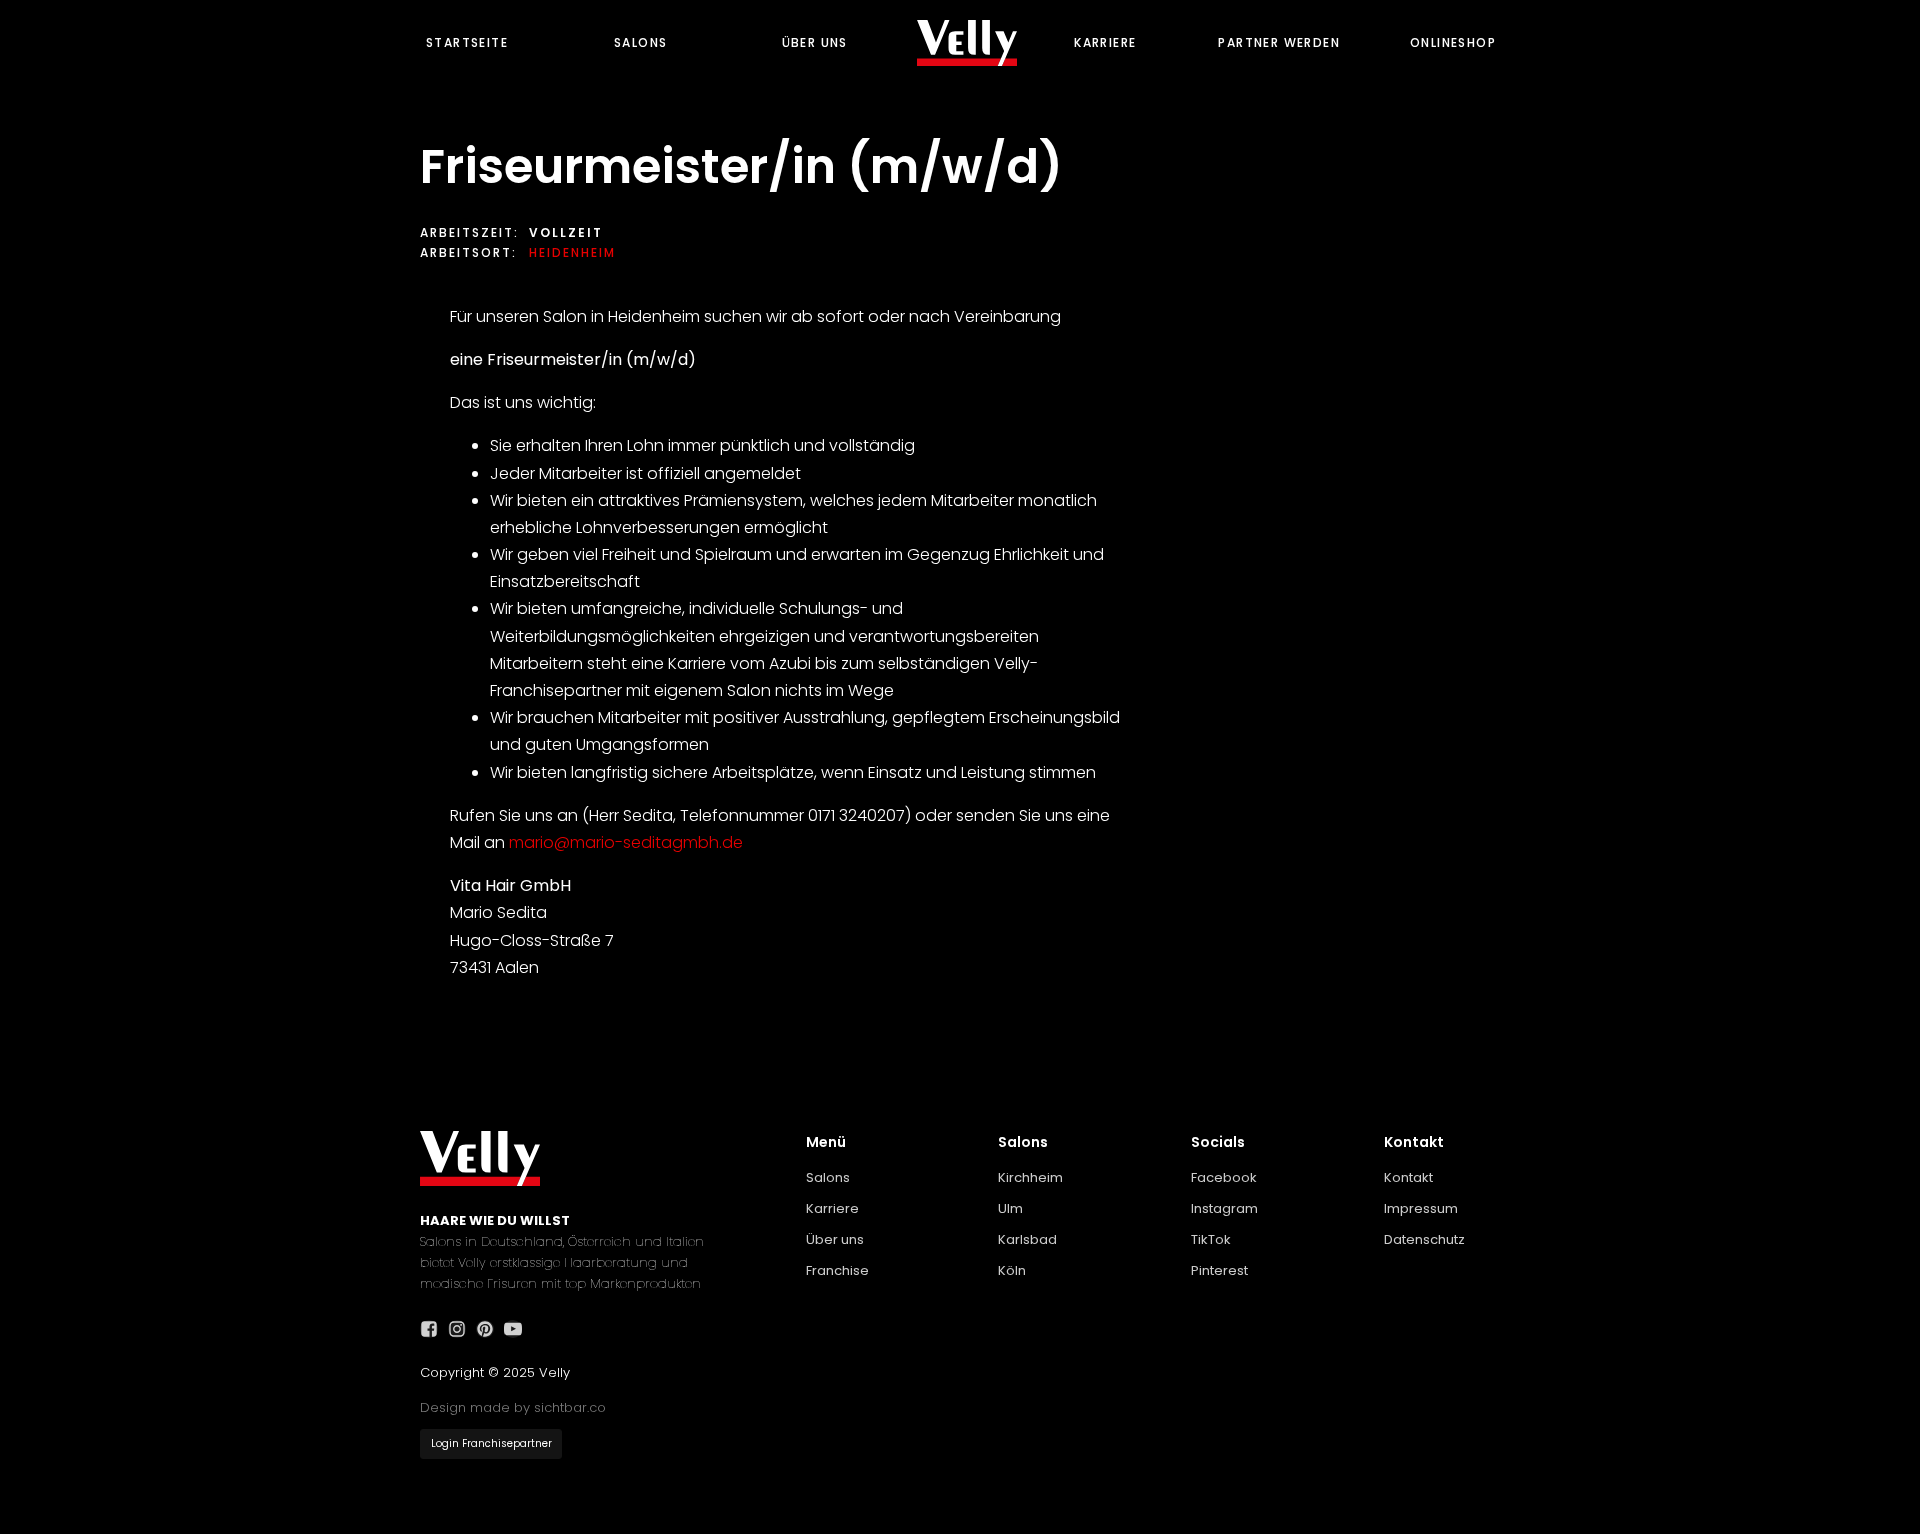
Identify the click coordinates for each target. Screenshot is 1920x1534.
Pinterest (1219, 1270)
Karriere (1105, 42)
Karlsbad (1027, 1239)
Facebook (1224, 1177)
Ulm (1010, 1208)
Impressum (1421, 1208)
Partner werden (1279, 42)
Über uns (815, 42)
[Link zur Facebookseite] (434, 1329)
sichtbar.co (570, 1407)
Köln (1012, 1270)
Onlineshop (1453, 42)
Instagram (1224, 1208)
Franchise (837, 1270)
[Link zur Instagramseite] (462, 1329)
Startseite (467, 42)
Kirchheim (1030, 1177)
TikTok (1211, 1239)
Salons (640, 42)
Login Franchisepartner (491, 1443)
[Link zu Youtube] (518, 1329)
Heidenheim (572, 252)
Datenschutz (1424, 1239)
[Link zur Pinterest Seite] (490, 1329)
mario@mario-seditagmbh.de (626, 842)
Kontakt (1408, 1177)
